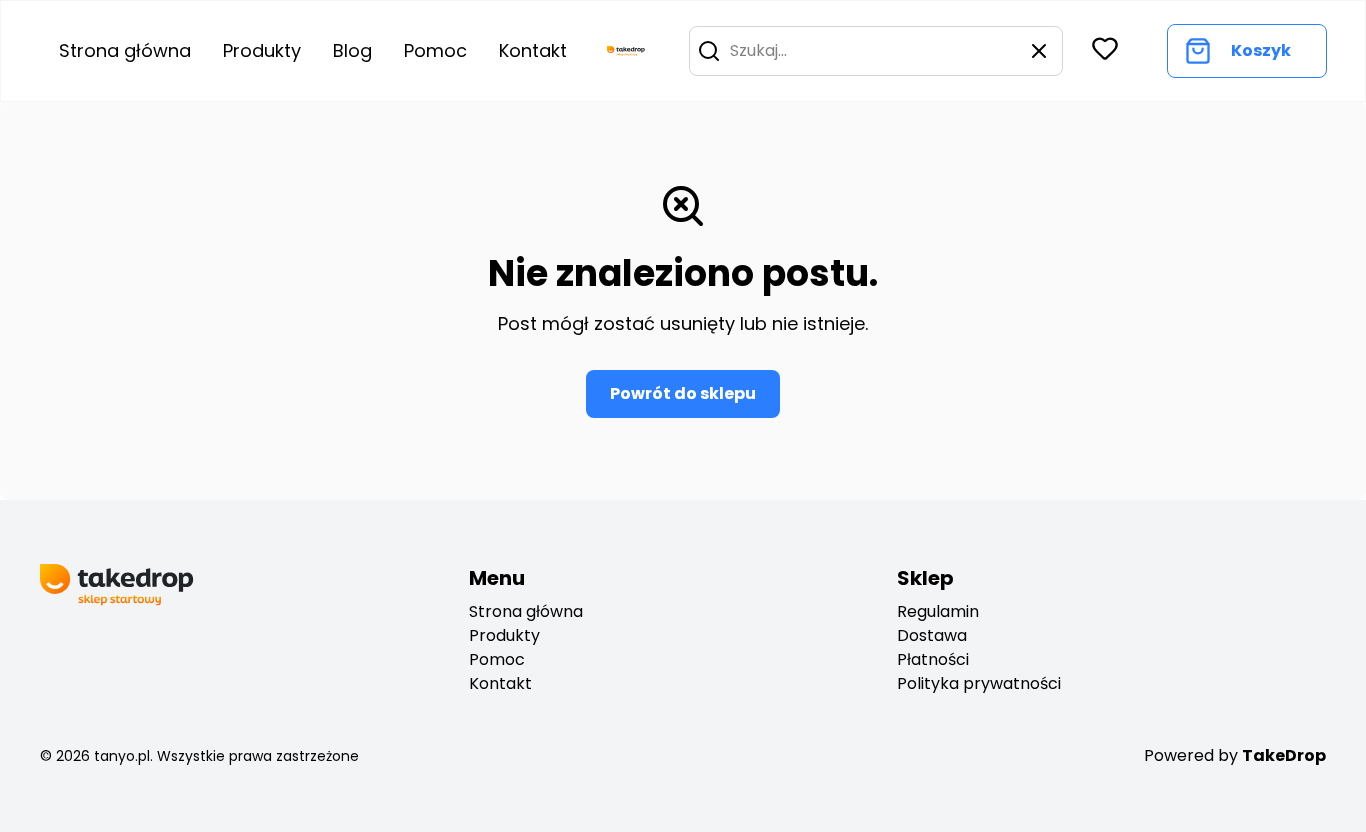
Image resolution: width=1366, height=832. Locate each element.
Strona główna (125, 50)
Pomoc (435, 50)
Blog (352, 50)
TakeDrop (1284, 755)
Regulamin (938, 611)
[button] (709, 51)
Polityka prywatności (979, 683)
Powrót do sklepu (683, 393)
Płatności (933, 659)
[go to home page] (626, 51)
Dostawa (932, 635)
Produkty (262, 50)
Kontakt (533, 50)
